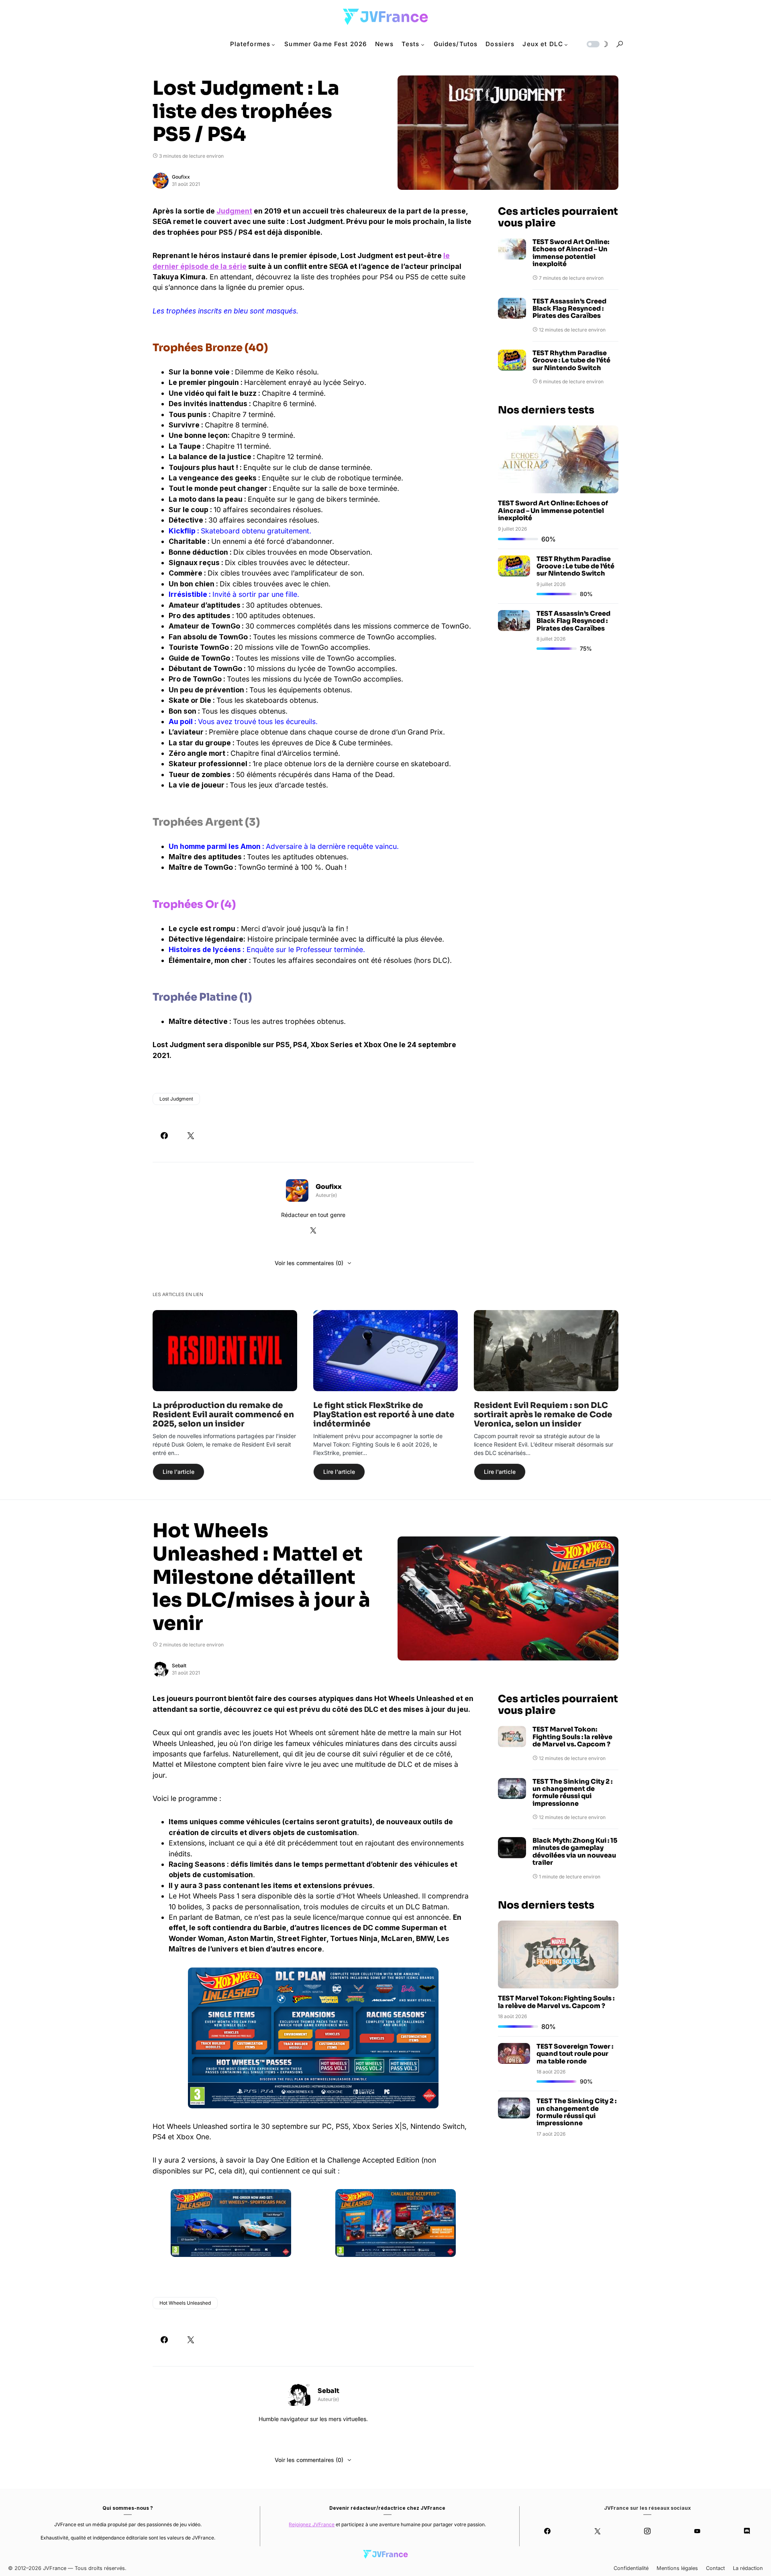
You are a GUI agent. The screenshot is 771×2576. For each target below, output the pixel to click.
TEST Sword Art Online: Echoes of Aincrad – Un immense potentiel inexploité (571, 253)
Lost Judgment (176, 1099)
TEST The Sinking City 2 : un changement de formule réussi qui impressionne (572, 1793)
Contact (715, 2568)
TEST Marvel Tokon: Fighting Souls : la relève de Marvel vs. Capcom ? (572, 1737)
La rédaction (748, 2568)
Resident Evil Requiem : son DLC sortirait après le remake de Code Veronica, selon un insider (543, 1415)
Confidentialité (631, 2568)
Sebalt (179, 1665)
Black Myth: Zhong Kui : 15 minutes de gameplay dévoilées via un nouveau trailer (575, 1852)
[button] (597, 44)
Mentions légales (677, 2568)
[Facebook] (547, 2531)
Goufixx (181, 177)
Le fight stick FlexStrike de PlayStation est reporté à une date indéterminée (384, 1415)
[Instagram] (647, 2531)
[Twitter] (597, 2531)
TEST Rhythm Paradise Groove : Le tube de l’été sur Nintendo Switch (571, 361)
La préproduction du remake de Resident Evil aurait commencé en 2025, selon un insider (223, 1415)
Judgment (234, 211)
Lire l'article (178, 1472)
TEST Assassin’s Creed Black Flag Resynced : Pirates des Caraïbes (569, 309)
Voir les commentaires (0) (309, 1263)
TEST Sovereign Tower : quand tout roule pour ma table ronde (575, 2054)
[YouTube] (697, 2531)
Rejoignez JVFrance (312, 2524)
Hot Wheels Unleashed (185, 2303)
